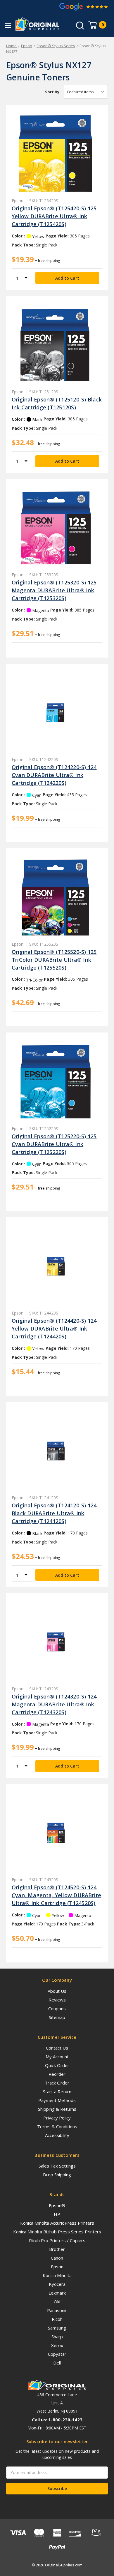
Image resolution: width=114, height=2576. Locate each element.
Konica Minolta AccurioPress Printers (57, 2223)
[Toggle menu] (8, 25)
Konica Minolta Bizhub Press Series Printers (57, 2232)
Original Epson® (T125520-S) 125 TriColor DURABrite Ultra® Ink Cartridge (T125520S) (54, 960)
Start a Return (57, 2092)
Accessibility (57, 2135)
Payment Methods (57, 2100)
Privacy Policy (57, 2118)
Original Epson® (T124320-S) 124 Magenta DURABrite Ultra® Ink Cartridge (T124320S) (54, 1704)
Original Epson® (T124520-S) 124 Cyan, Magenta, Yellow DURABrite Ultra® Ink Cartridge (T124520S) (57, 1895)
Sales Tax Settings (57, 2166)
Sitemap (57, 2017)
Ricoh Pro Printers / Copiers (57, 2240)
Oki (57, 2302)
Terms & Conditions (57, 2126)
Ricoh (57, 2319)
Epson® (57, 2205)
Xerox (57, 2345)
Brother (57, 2249)
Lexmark (57, 2293)
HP (57, 2214)
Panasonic (57, 2310)
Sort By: (53, 92)
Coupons (57, 2008)
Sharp (57, 2337)
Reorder (57, 2074)
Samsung (57, 2328)
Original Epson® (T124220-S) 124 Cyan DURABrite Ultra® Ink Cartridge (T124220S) (54, 775)
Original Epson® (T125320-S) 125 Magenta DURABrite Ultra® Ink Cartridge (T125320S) (54, 590)
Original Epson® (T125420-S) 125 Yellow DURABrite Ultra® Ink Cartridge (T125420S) (54, 216)
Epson (57, 2267)
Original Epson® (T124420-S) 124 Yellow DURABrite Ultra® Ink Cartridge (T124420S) (54, 1328)
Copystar (57, 2354)
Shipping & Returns (57, 2109)
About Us (57, 1991)
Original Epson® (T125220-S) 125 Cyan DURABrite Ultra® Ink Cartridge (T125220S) (54, 1144)
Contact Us (57, 2048)
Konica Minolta (57, 2275)
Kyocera (57, 2284)
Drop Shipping (57, 2175)
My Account (57, 2057)
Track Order (57, 2083)
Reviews (57, 2000)
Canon (57, 2258)
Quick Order (57, 2065)
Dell (57, 2363)
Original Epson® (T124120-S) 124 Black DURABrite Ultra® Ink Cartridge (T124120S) (54, 1513)
